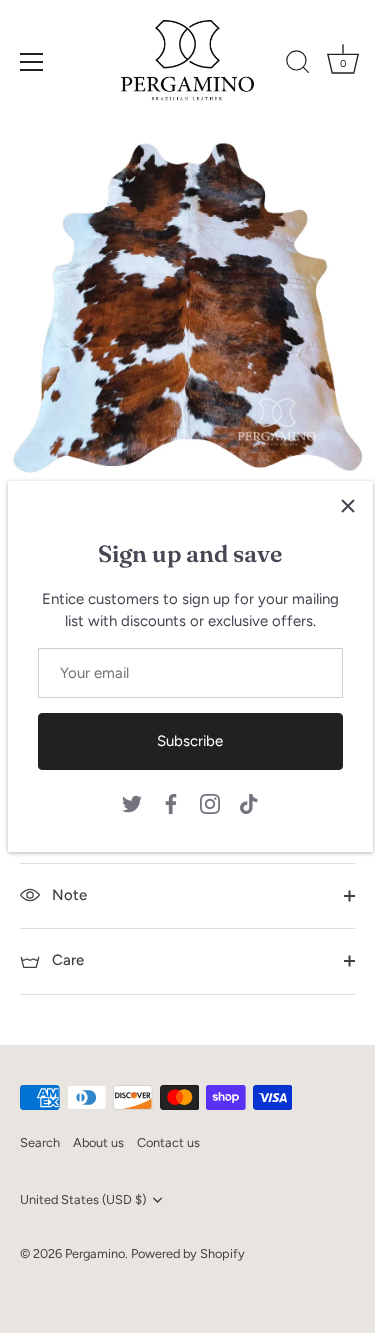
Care (66, 960)
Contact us (168, 1142)
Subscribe (190, 741)
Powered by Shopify (188, 1253)
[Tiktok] (249, 803)
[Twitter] (132, 803)
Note (67, 895)
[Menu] (32, 62)
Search (40, 1142)
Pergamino (95, 1253)
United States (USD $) (83, 1199)
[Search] (298, 65)
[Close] (348, 506)
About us (98, 1142)
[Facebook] (171, 803)
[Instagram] (210, 803)
